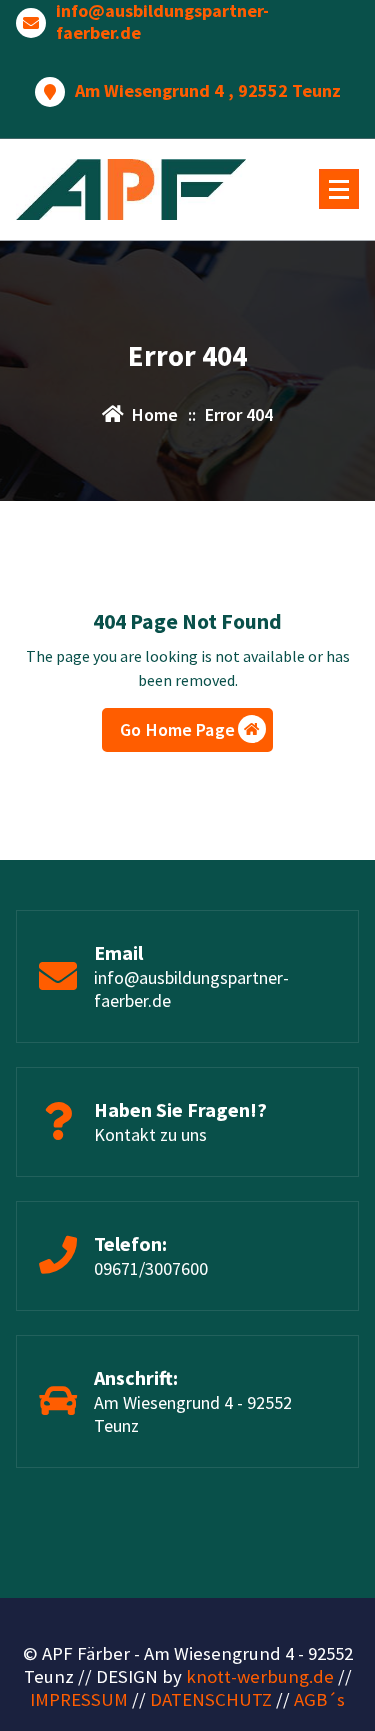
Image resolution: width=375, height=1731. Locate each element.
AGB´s (319, 1699)
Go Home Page (177, 729)
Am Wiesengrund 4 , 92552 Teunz (208, 91)
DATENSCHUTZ (211, 1699)
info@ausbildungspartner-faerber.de (162, 21)
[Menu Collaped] (339, 189)
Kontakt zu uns (150, 1134)
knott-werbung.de (260, 1676)
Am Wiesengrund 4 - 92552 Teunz (193, 1414)
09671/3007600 (151, 1268)
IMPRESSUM (79, 1699)
